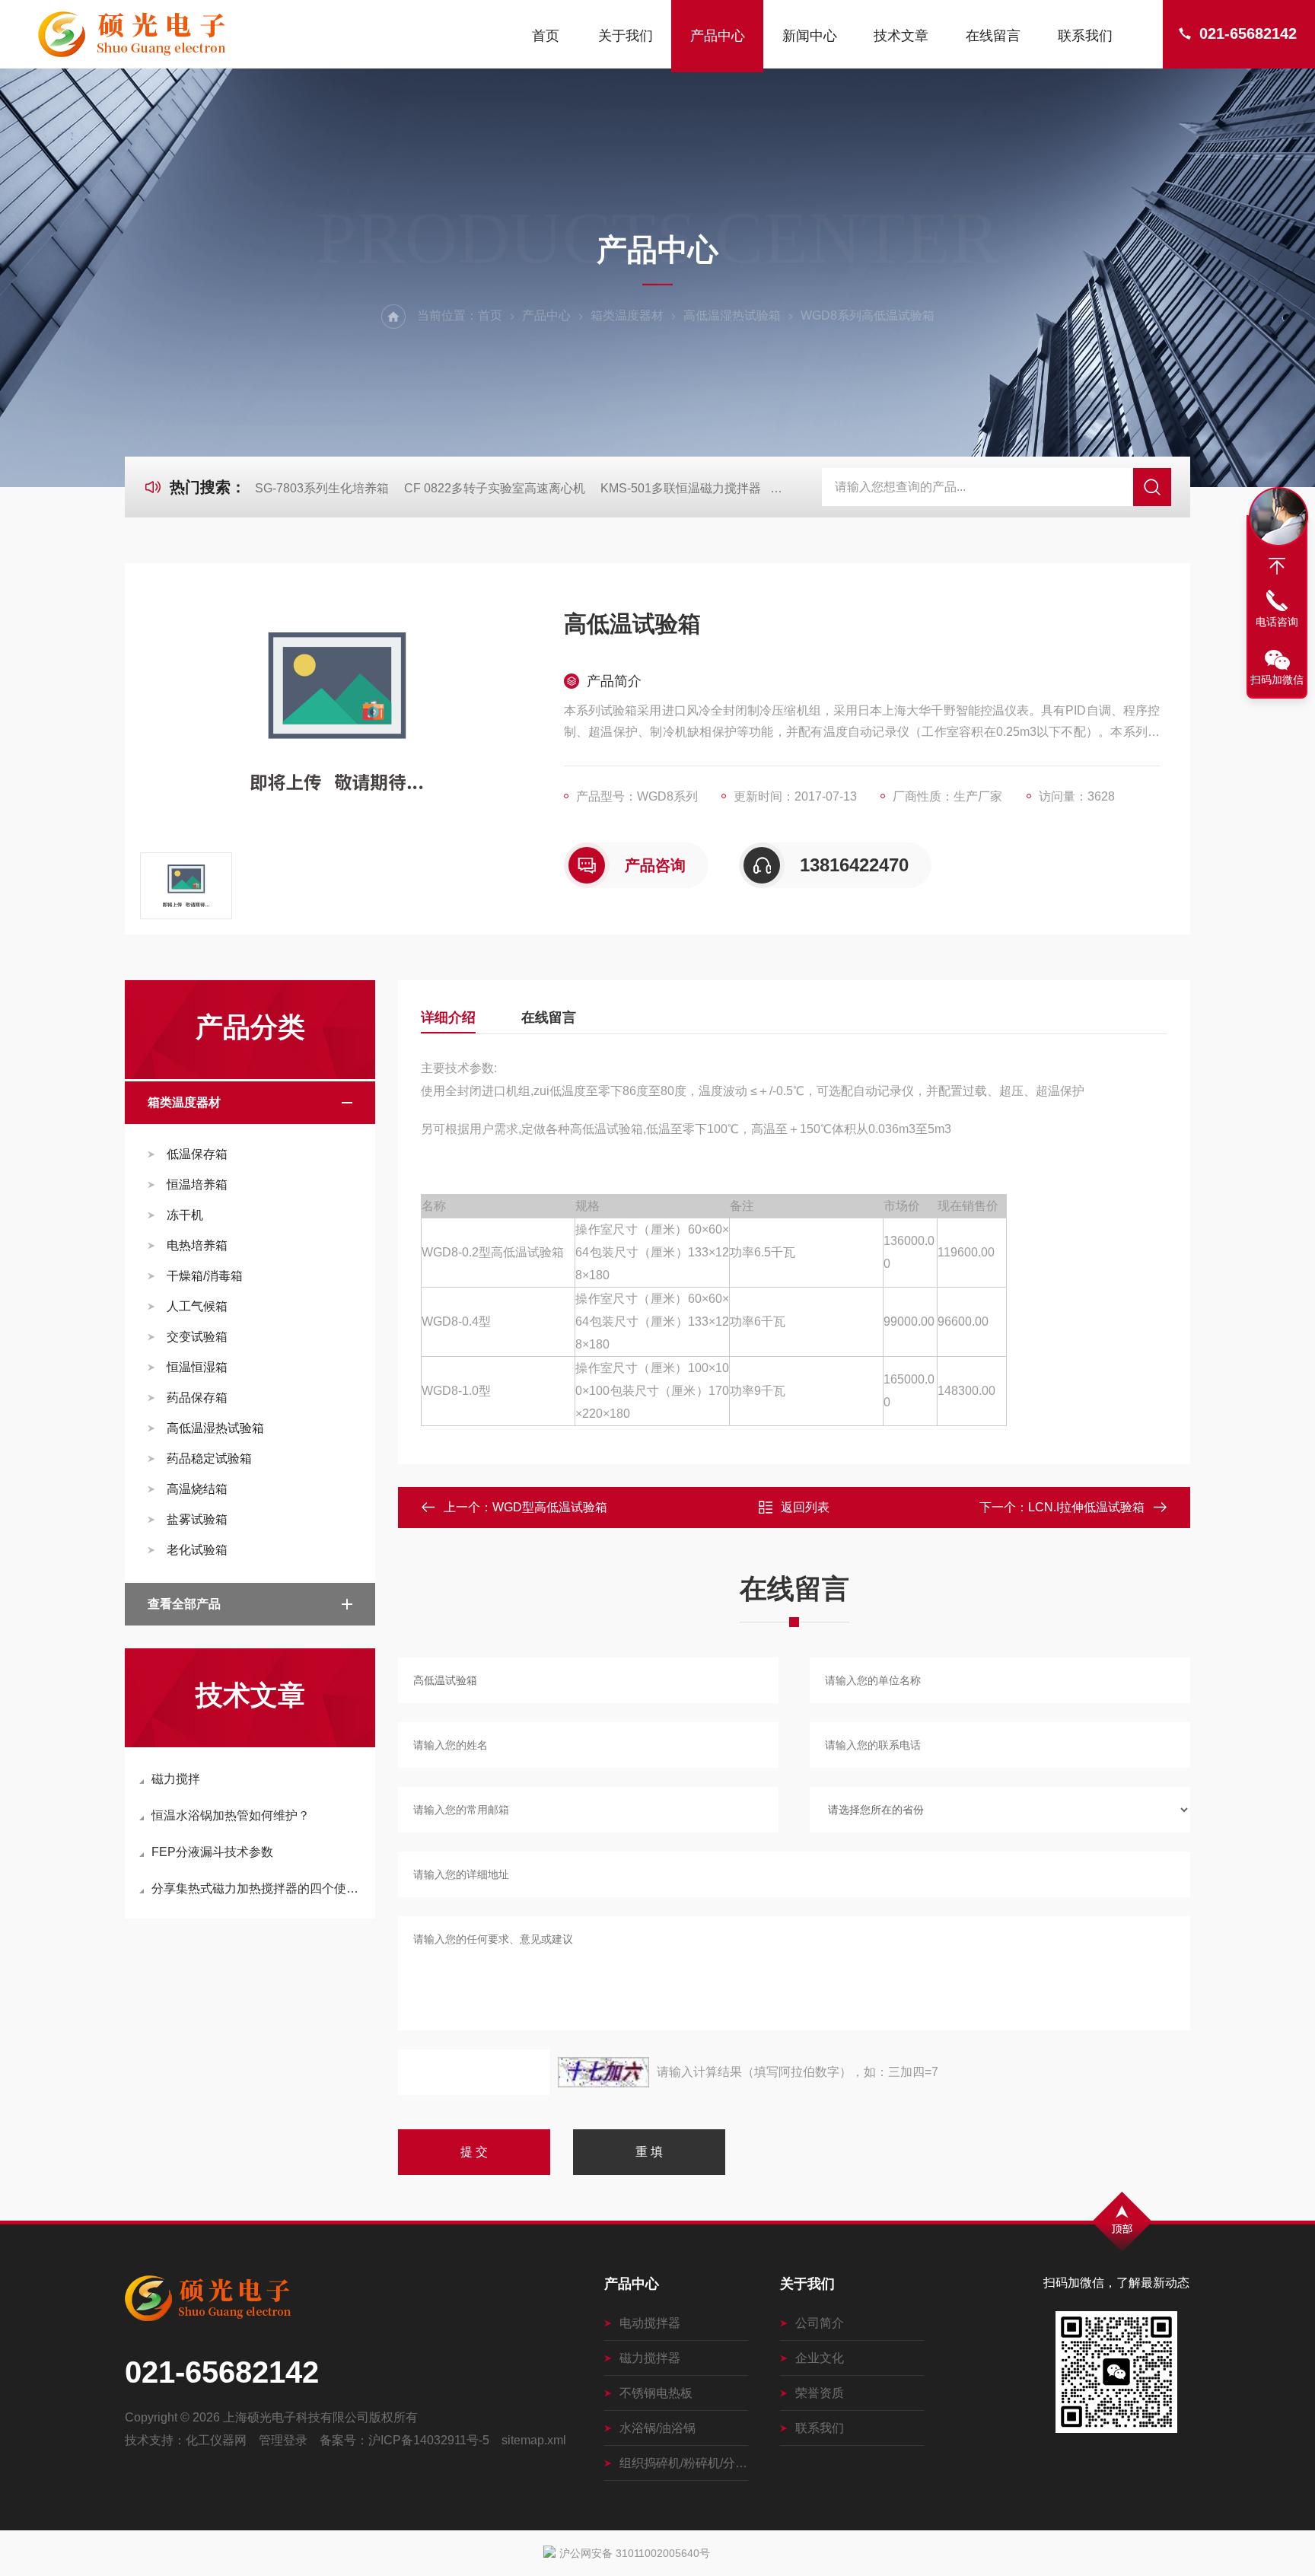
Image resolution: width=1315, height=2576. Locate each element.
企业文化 (820, 2358)
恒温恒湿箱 (197, 1367)
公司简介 (820, 2323)
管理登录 (283, 2440)
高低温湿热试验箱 (732, 315)
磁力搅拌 (176, 1779)
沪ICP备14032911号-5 (429, 2440)
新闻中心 (810, 36)
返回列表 (805, 1507)
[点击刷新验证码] (603, 2072)
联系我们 (1085, 36)
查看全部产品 (184, 1604)
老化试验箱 (197, 1550)
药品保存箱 (197, 1398)
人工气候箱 (197, 1306)
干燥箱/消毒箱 (205, 1276)
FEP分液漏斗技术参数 (212, 1852)
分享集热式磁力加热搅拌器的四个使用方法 (258, 1888)
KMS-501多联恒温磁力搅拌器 (681, 488)
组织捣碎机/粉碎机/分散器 (684, 2463)
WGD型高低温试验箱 (550, 1507)
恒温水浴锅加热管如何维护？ (231, 1815)
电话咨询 (1277, 622)
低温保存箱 (197, 1154)
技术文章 (901, 36)
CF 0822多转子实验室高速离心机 (495, 488)
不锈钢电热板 (656, 2393)
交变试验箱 (197, 1337)
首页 (546, 36)
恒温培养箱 (197, 1185)
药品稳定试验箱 (209, 1458)
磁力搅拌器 (650, 2358)
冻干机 (185, 1215)
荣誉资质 (820, 2393)
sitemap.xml (534, 2440)
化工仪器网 (216, 2440)
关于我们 (626, 36)
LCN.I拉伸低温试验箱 (1086, 1507)
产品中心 (718, 36)
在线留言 (993, 36)
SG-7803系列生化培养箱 (322, 488)
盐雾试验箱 (197, 1519)
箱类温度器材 (627, 315)
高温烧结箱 (197, 1489)
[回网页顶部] (1277, 566)
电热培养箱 (197, 1245)
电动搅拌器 (650, 2323)
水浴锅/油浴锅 (657, 2428)
